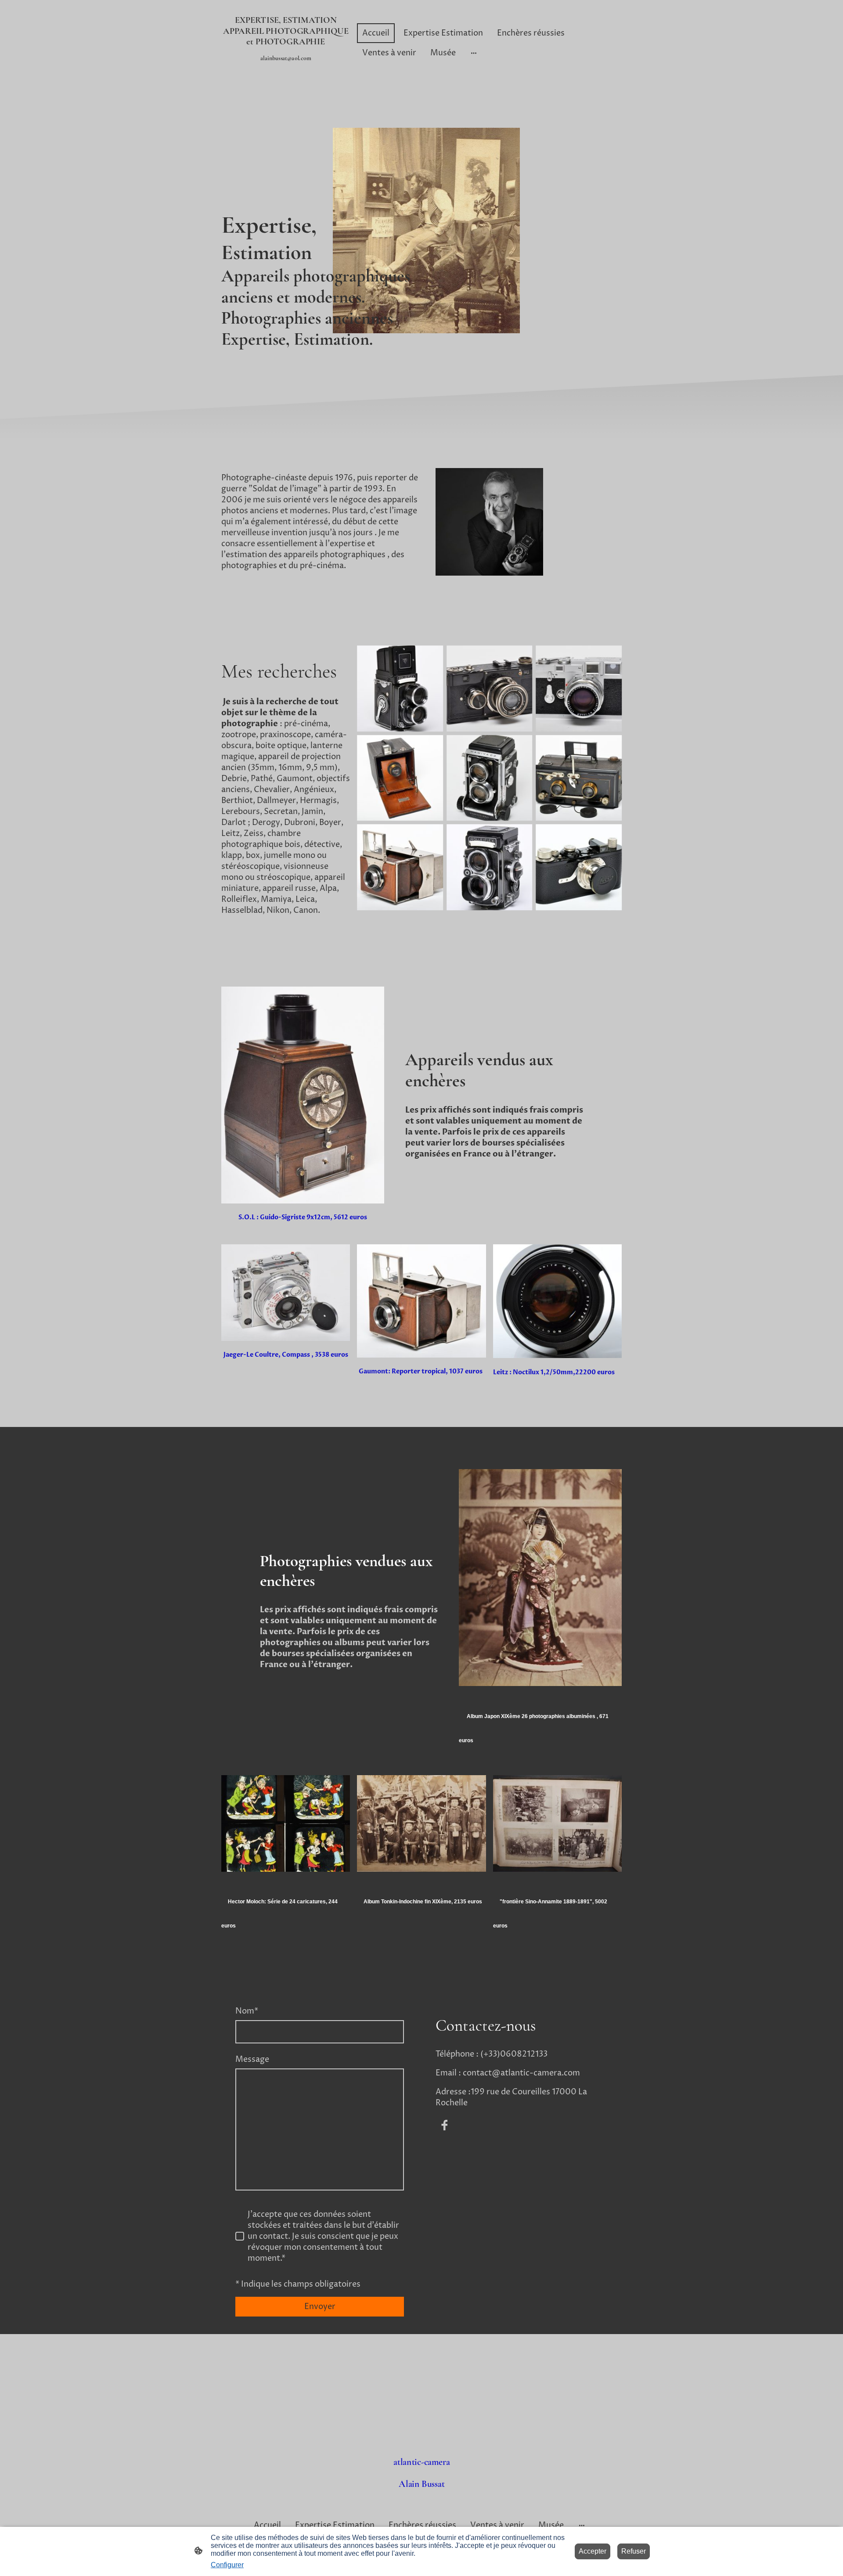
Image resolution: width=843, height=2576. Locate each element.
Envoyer (320, 2307)
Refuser (634, 2551)
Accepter (593, 2551)
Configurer (227, 2565)
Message (252, 2059)
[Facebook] (444, 2125)
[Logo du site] (286, 75)
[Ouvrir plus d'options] (474, 53)
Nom (247, 2011)
